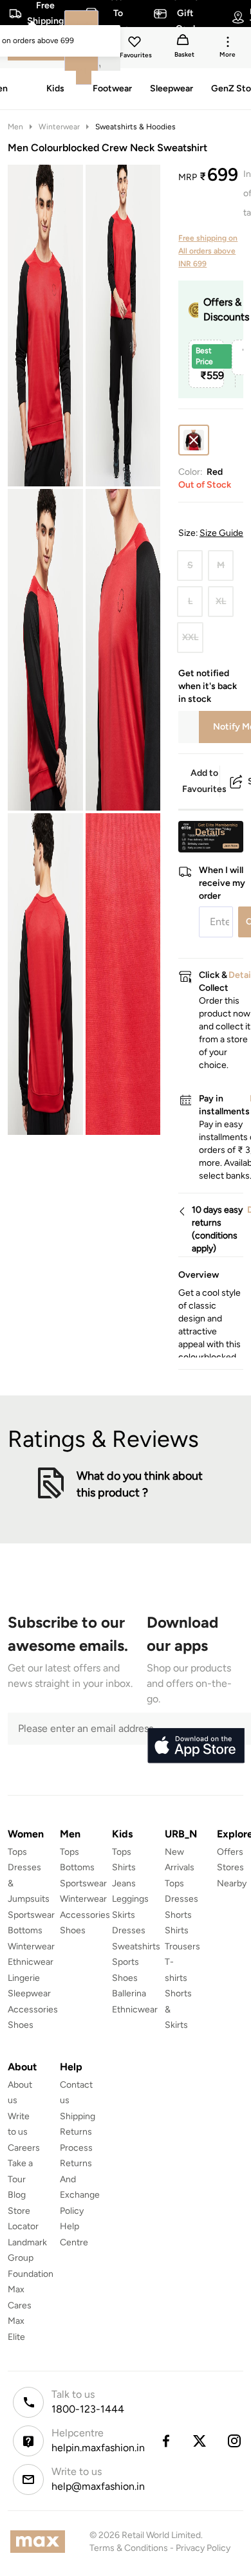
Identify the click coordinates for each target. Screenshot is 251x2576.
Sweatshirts (136, 1946)
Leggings (130, 1899)
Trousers (182, 1946)
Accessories (33, 2010)
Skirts (124, 1915)
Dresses (129, 1930)
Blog (17, 2195)
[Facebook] (165, 2441)
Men (15, 127)
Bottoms (25, 1930)
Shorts (178, 1915)
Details (210, 832)
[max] (41, 2542)
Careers (24, 2148)
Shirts (124, 1867)
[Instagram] (235, 2441)
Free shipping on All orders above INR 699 (208, 251)
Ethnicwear (31, 1962)
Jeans (124, 1883)
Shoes (21, 2025)
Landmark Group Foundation (31, 2258)
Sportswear (31, 1915)
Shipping (78, 2116)
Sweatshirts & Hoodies (135, 127)
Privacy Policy (203, 2548)
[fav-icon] (136, 44)
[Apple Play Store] (196, 1746)
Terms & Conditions (129, 2548)
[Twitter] (200, 2441)
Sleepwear (29, 1993)
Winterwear (59, 127)
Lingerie (24, 1978)
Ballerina (129, 1993)
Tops (17, 1852)
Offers (230, 1852)
